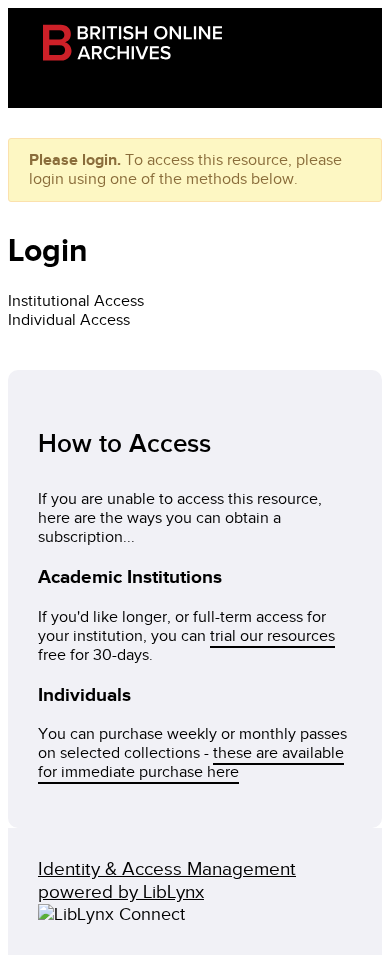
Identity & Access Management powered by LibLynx (167, 881)
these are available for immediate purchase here (191, 763)
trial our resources (272, 636)
